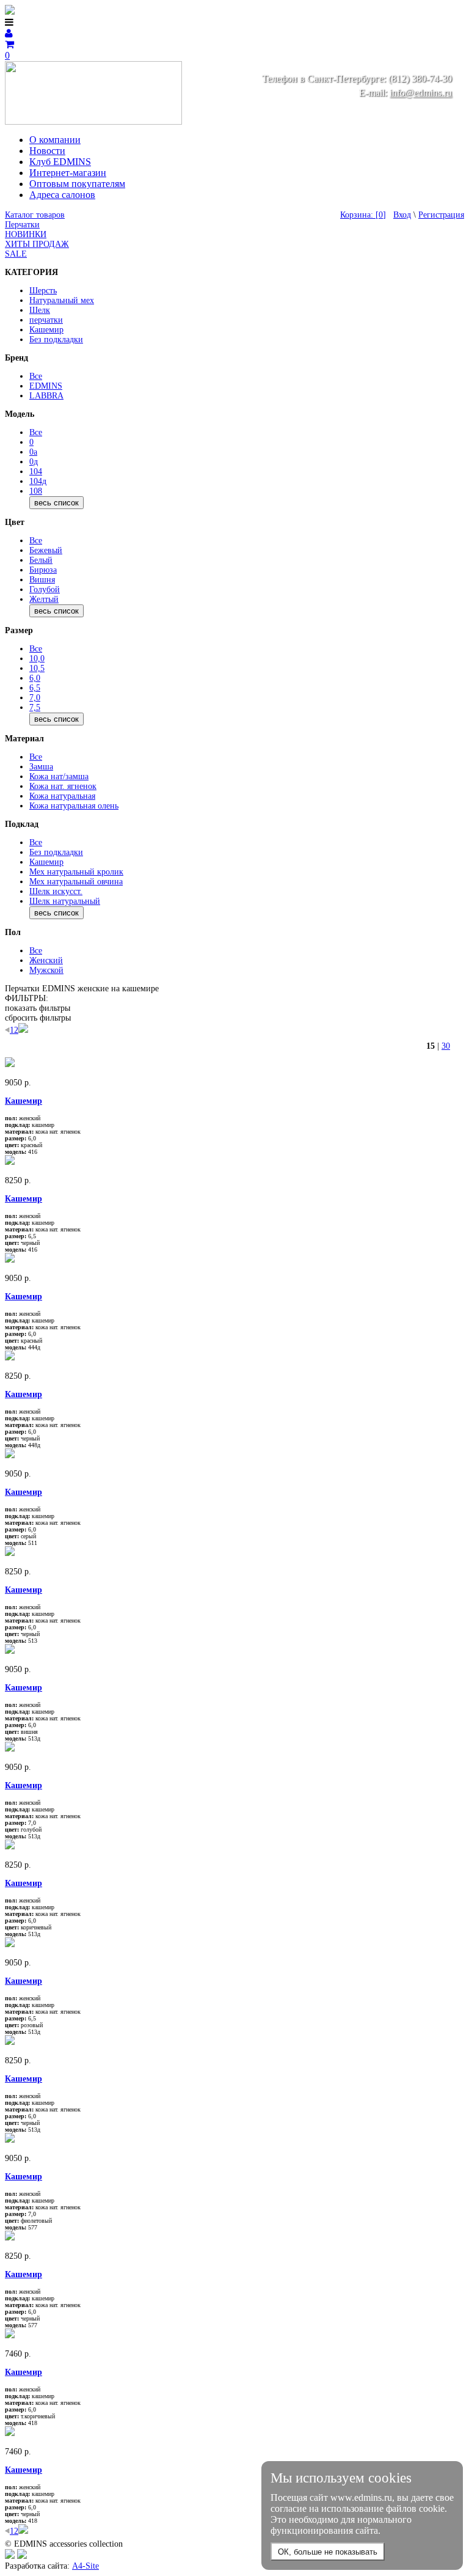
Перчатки (22, 225)
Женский (46, 960)
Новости (47, 151)
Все (36, 376)
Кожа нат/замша (59, 776)
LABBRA (46, 396)
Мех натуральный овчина (76, 882)
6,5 (35, 688)
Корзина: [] (363, 215)
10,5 (37, 668)
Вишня (42, 580)
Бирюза (43, 570)
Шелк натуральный (65, 901)
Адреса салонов (62, 195)
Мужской (46, 970)
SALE (16, 254)
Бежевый (46, 550)
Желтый (44, 599)
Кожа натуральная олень (74, 806)
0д (34, 462)
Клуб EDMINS (60, 162)
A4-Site (85, 2566)
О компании (55, 140)
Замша (41, 767)
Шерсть (43, 291)
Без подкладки (56, 339)
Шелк (40, 310)
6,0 (35, 678)
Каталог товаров (35, 215)
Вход (402, 215)
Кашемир (46, 330)
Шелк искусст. (56, 891)
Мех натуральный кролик (76, 872)
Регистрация (441, 215)
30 (446, 1046)
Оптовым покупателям (77, 184)
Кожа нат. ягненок (63, 786)
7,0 (35, 698)
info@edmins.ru (421, 93)
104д (38, 481)
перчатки (46, 320)
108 (36, 491)
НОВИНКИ (26, 234)
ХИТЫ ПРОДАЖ (37, 244)
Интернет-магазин (68, 173)
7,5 (35, 707)
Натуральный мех (62, 300)
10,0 (37, 659)
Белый (41, 560)
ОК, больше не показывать (328, 2552)
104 (36, 472)
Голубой (45, 589)
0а (33, 452)
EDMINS (46, 386)
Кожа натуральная (62, 796)
